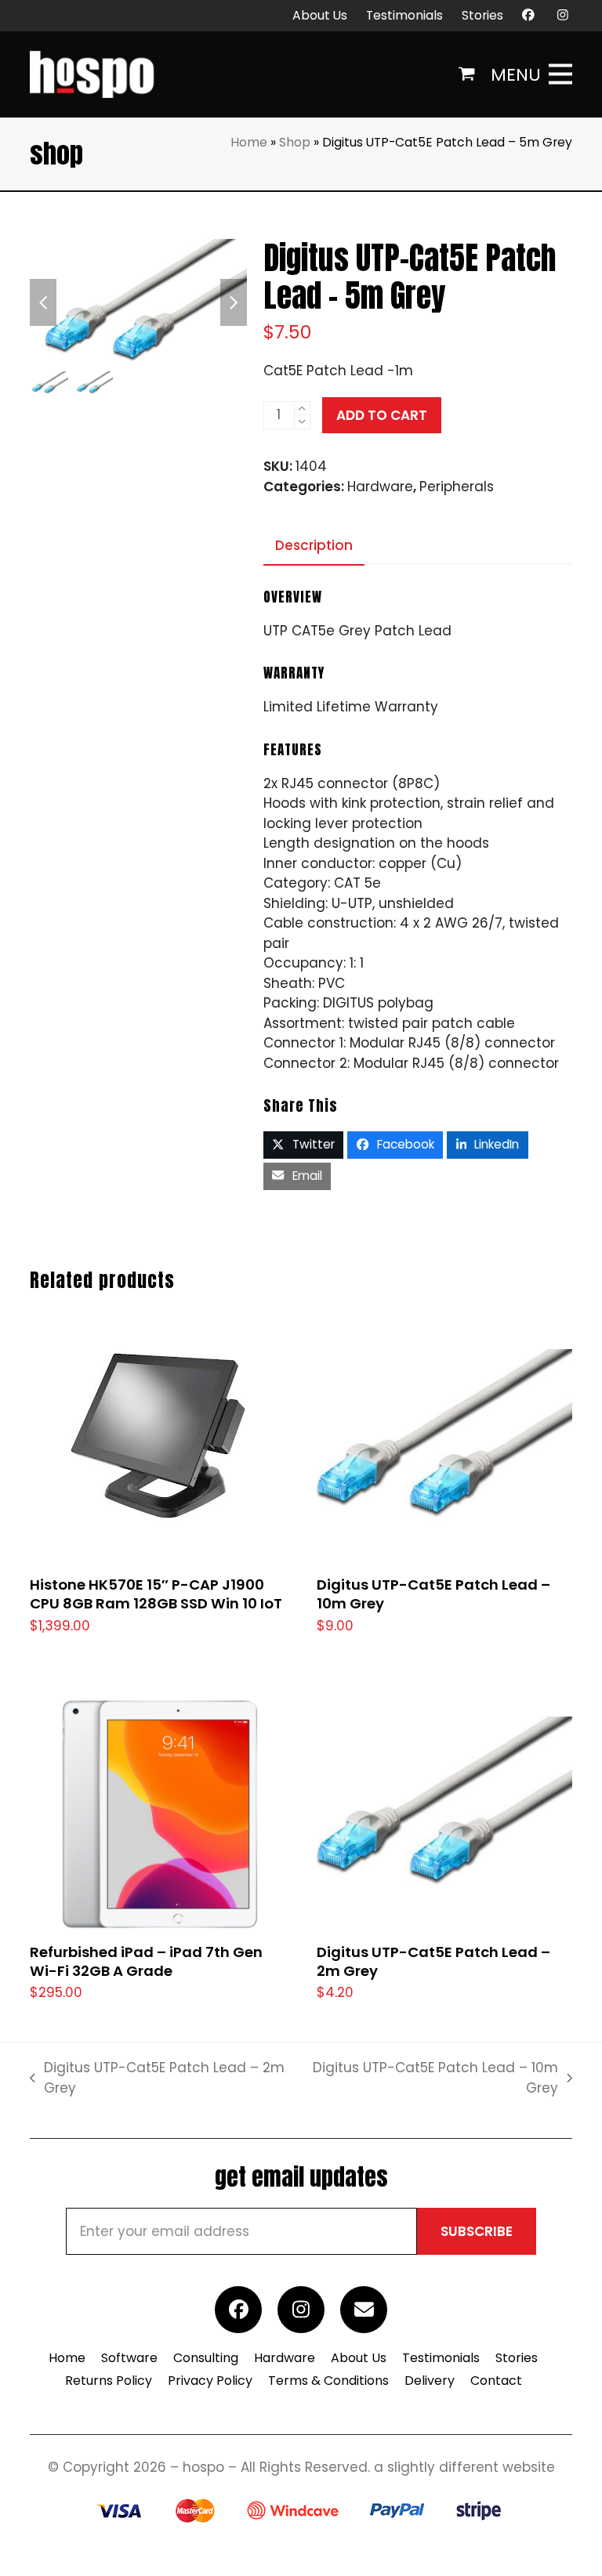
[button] (467, 74)
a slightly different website (464, 2467)
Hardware (380, 487)
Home (249, 142)
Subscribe (477, 2231)
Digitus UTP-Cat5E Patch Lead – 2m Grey (157, 2078)
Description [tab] (314, 545)
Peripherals (457, 487)
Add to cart (382, 415)
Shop (295, 142)
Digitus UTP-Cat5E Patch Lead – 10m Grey (432, 2078)
